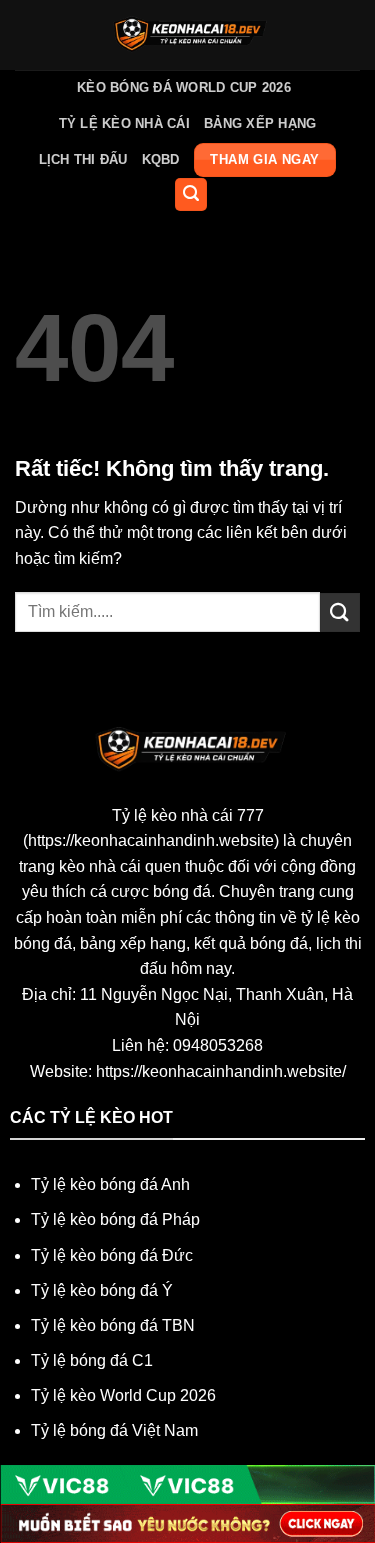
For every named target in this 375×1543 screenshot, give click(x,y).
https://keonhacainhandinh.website (151, 840)
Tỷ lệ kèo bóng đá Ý (102, 1290)
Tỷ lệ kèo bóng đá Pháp (115, 1219)
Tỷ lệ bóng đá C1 (92, 1360)
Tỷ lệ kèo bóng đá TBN (113, 1325)
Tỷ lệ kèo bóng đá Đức (112, 1255)
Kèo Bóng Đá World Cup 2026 (184, 87)
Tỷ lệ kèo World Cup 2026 (123, 1395)
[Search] (191, 194)
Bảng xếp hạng (260, 123)
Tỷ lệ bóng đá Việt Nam (114, 1430)
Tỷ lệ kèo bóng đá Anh (110, 1184)
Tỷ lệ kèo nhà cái (124, 123)
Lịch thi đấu (83, 159)
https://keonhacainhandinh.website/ (221, 1071)
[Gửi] (340, 612)
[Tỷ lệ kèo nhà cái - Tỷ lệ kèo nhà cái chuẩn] (187, 35)
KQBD (161, 159)
